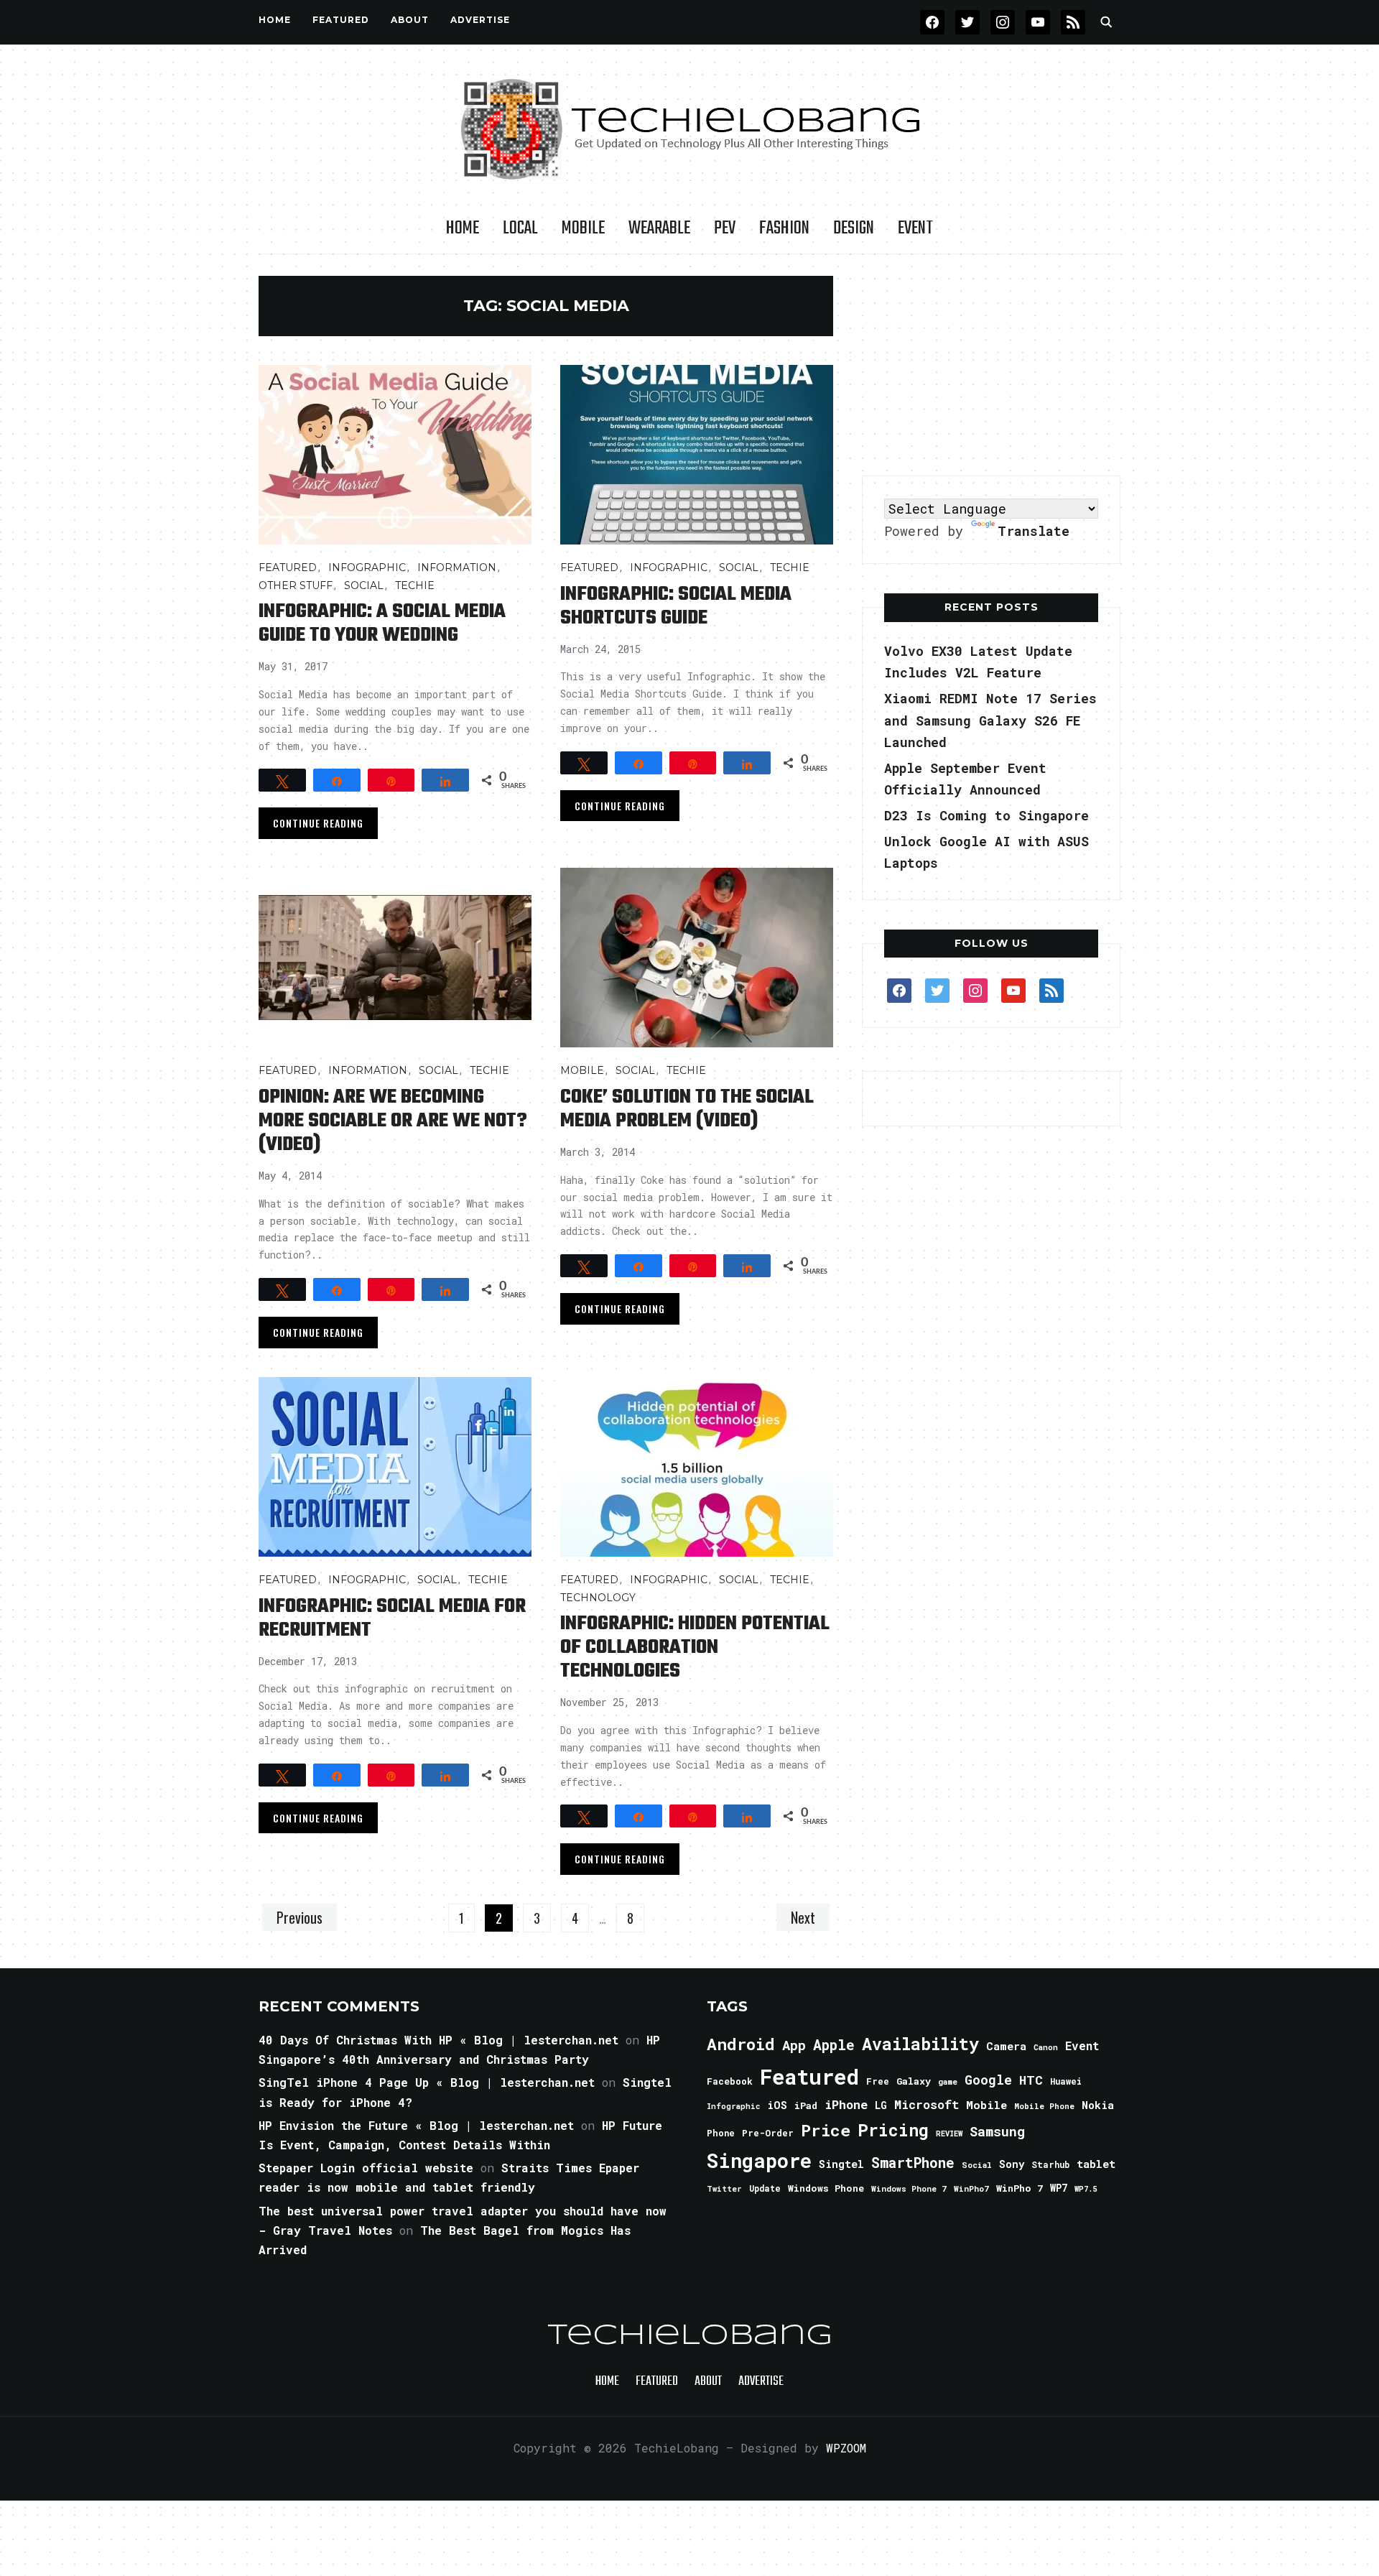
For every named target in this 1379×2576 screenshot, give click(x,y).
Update (765, 2188)
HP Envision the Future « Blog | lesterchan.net (416, 2125)
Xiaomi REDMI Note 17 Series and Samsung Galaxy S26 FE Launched (990, 720)
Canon (1046, 2047)
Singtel (841, 2164)
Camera (1006, 2046)
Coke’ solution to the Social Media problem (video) (687, 1109)
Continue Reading (318, 823)
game (948, 2081)
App (794, 2045)
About (410, 20)
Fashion (784, 228)
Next (803, 1917)
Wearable (659, 228)
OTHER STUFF (296, 585)
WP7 (1059, 2188)
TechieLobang (690, 2336)
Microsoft (927, 2105)
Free (878, 2081)
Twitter (724, 2189)
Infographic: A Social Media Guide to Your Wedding (382, 624)
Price (826, 2130)
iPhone (846, 2104)
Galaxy (914, 2081)
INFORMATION (457, 567)
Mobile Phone (1044, 2106)
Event (915, 228)
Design (854, 228)
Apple (834, 2045)
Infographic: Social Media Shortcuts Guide (676, 606)
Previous (300, 1917)
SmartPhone (913, 2162)
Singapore (759, 2160)
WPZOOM (846, 2448)
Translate (1034, 531)
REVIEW (949, 2133)
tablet (1096, 2164)
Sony (1012, 2164)
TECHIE (415, 585)
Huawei (1066, 2081)
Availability (920, 2044)
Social (364, 585)
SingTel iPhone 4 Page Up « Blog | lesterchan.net (427, 2082)
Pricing (893, 2130)
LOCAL (520, 228)
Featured (809, 2076)
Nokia (1098, 2105)
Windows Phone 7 (909, 2188)
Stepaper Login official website (366, 2168)
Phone (721, 2133)
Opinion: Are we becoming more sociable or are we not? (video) (393, 1121)
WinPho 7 (1020, 2188)
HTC (1031, 2080)
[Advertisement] (991, 366)
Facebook (730, 2081)
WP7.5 (1086, 2189)
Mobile (583, 228)
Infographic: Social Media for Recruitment (392, 1618)
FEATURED (341, 20)
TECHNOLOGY (598, 1598)
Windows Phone (826, 2188)
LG (881, 2105)
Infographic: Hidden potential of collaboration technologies (695, 1648)
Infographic (367, 567)
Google (988, 2080)
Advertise (480, 20)
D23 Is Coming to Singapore (986, 815)
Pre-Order (768, 2133)
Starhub (1050, 2164)
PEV (725, 228)
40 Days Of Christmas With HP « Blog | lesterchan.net (438, 2040)
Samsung (997, 2131)
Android (741, 2044)
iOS (777, 2105)
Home (275, 20)
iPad (806, 2105)
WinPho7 (971, 2188)
